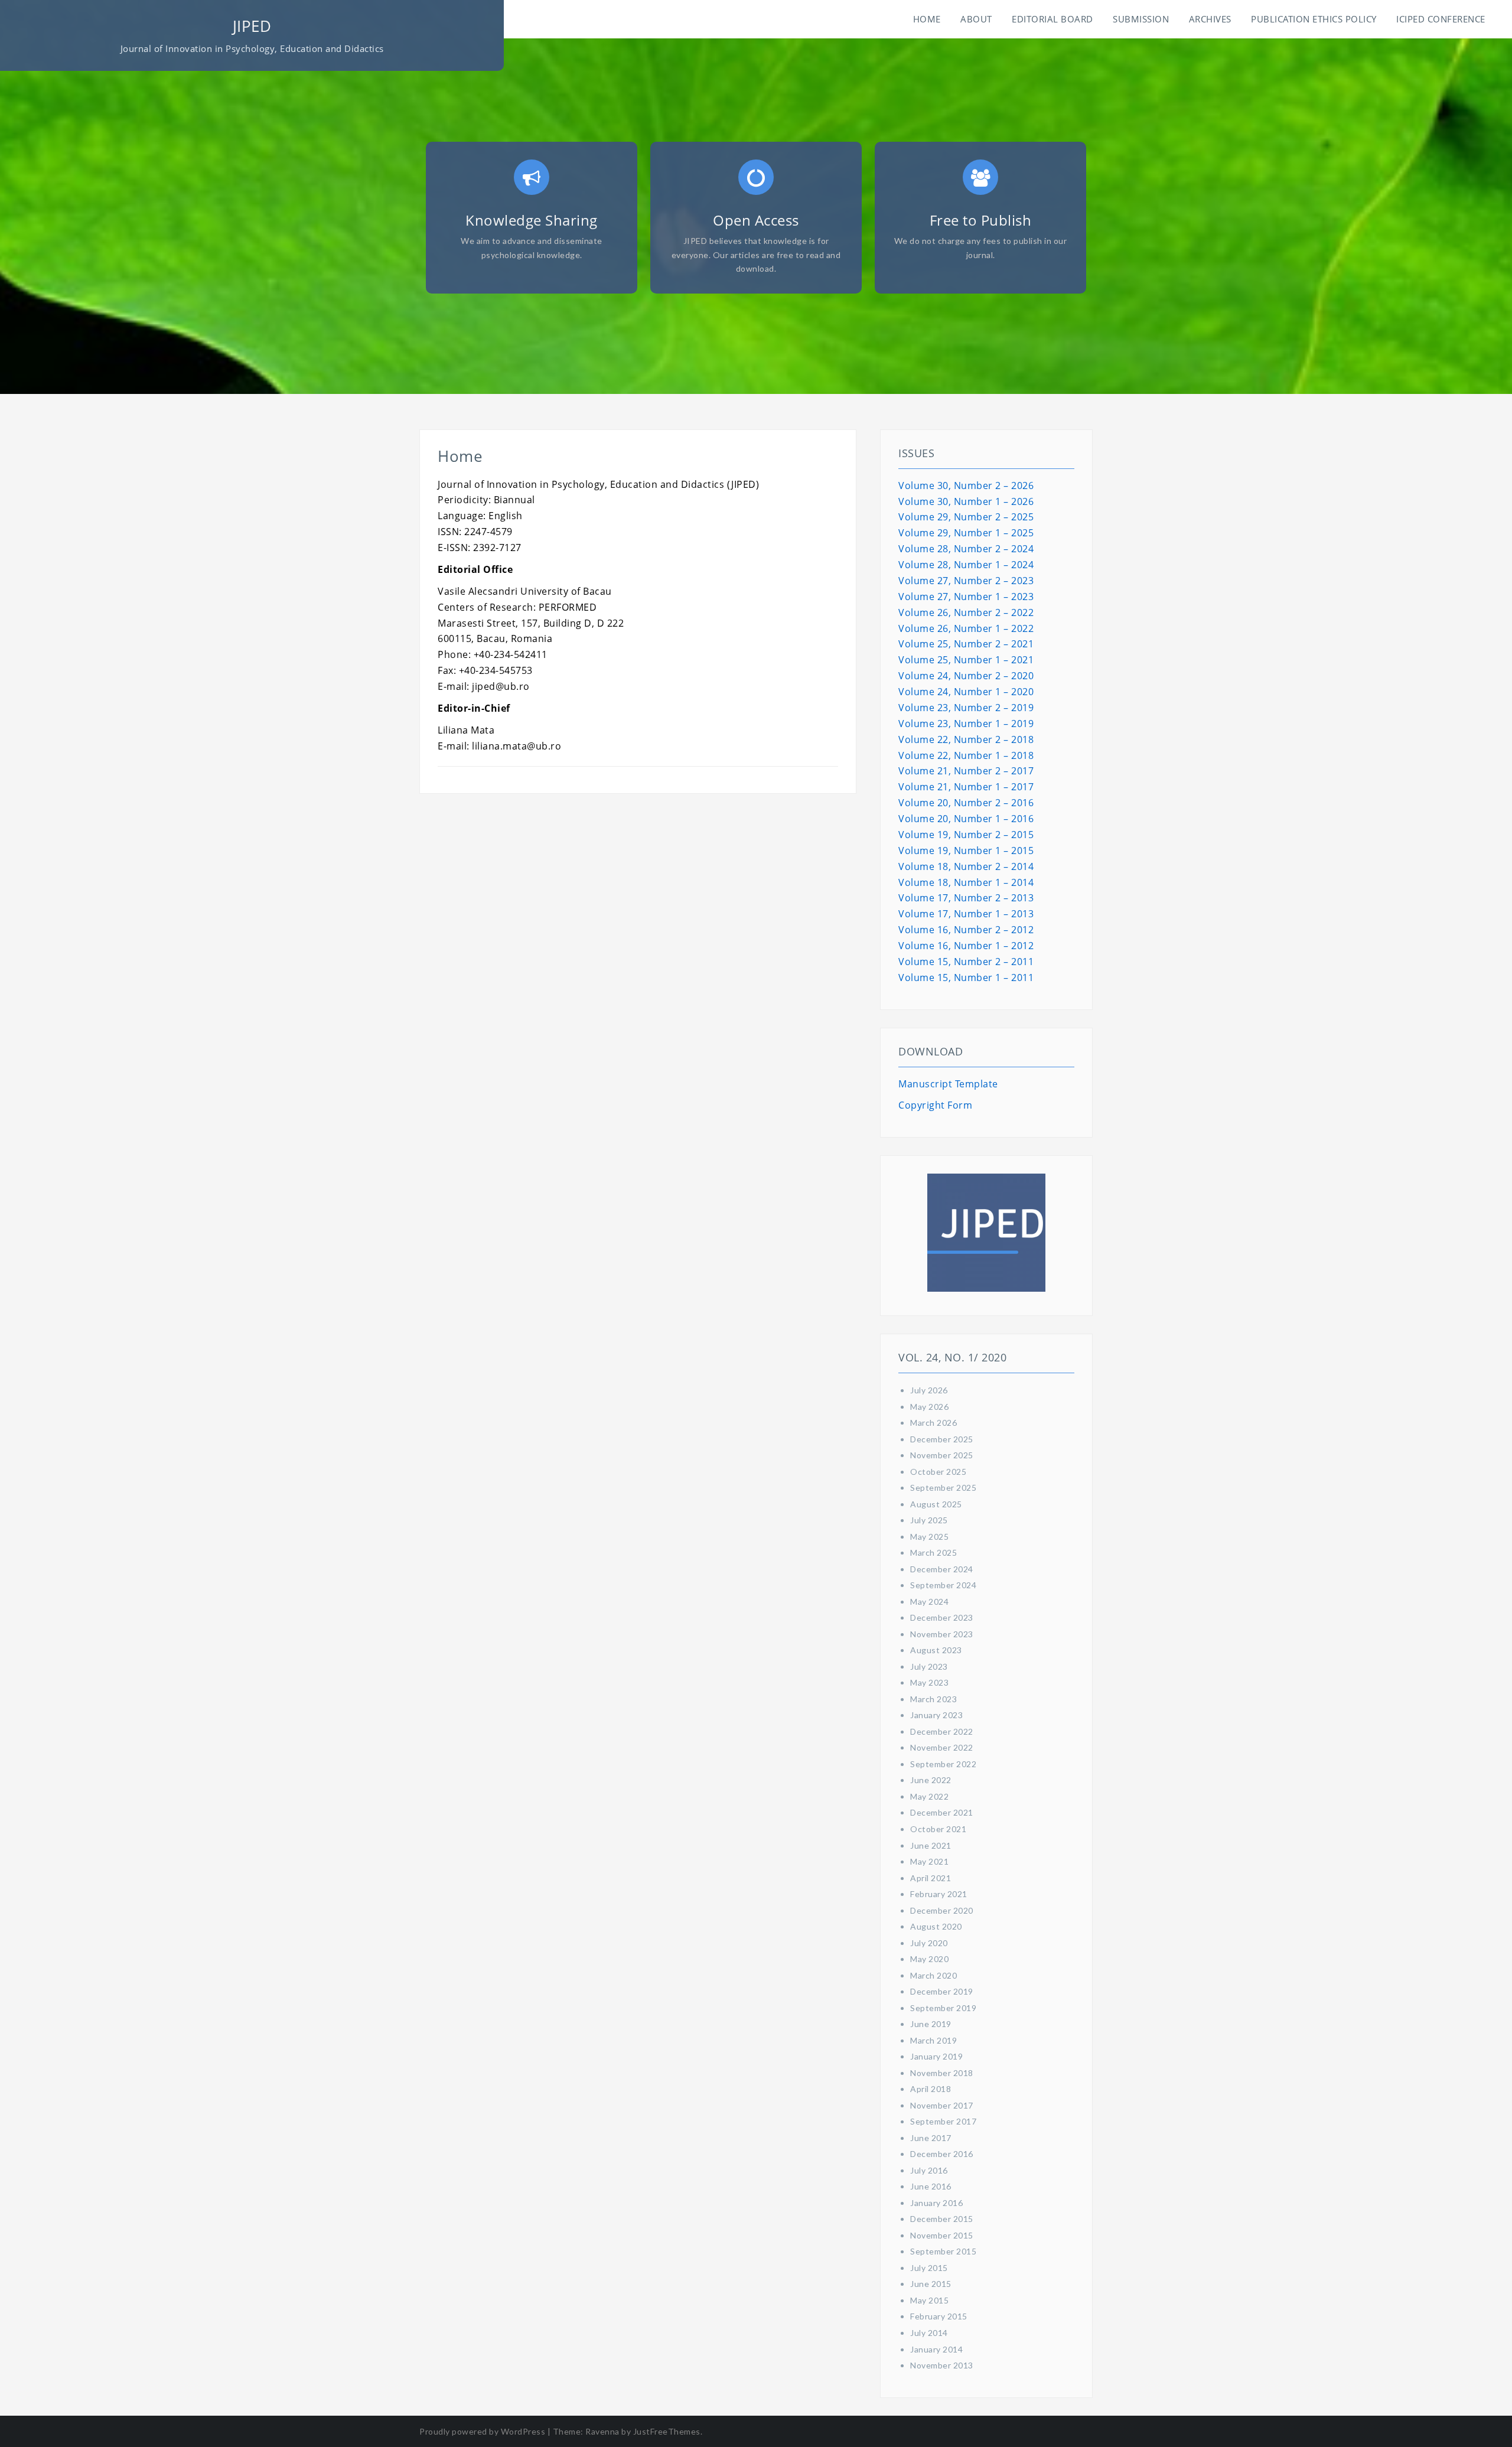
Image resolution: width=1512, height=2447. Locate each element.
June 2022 (931, 1780)
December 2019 (942, 1991)
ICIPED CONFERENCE (1441, 19)
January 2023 (936, 1715)
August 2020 (936, 1926)
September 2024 (943, 1585)
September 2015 (943, 2251)
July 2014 (929, 2333)
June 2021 (931, 1845)
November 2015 (942, 2235)
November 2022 (942, 1747)
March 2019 (933, 2040)
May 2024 (929, 1602)
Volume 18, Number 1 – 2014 (966, 882)
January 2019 (936, 2056)
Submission (1141, 19)
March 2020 (933, 1975)
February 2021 (939, 1894)
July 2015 (929, 2268)
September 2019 (943, 2008)
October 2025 (938, 1472)
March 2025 (933, 1552)
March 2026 (933, 1423)
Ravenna (602, 2431)
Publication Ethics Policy (1314, 19)
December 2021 (942, 1812)
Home (927, 19)
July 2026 (929, 1390)
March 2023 (933, 1699)
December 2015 (942, 2219)
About (976, 19)
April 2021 (931, 1878)
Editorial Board (1052, 19)
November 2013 (942, 2365)
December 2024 (942, 1569)
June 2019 (931, 2024)
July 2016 (929, 2170)
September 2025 (943, 1488)
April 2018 (931, 2089)
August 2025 (936, 1504)
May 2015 (929, 2300)
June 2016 (931, 2186)
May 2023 (929, 1682)
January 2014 (936, 2349)
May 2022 (929, 1796)
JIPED (252, 26)
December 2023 (942, 1617)
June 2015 (931, 2284)
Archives (1210, 19)
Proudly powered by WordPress (482, 2431)
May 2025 (929, 1537)
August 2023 (936, 1650)
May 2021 (929, 1861)
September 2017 (943, 2121)
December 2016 (942, 2154)
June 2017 (931, 2138)
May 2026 (929, 1407)
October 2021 (938, 1829)
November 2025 (942, 1455)
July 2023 (929, 1666)
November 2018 (942, 2073)
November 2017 (942, 2105)
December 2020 (942, 1910)
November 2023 (942, 1634)
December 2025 (942, 1439)
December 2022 (942, 1731)
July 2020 (929, 1943)
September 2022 (943, 1764)
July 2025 (929, 1520)
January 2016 (936, 2203)
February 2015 (939, 2316)
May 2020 (929, 1959)
